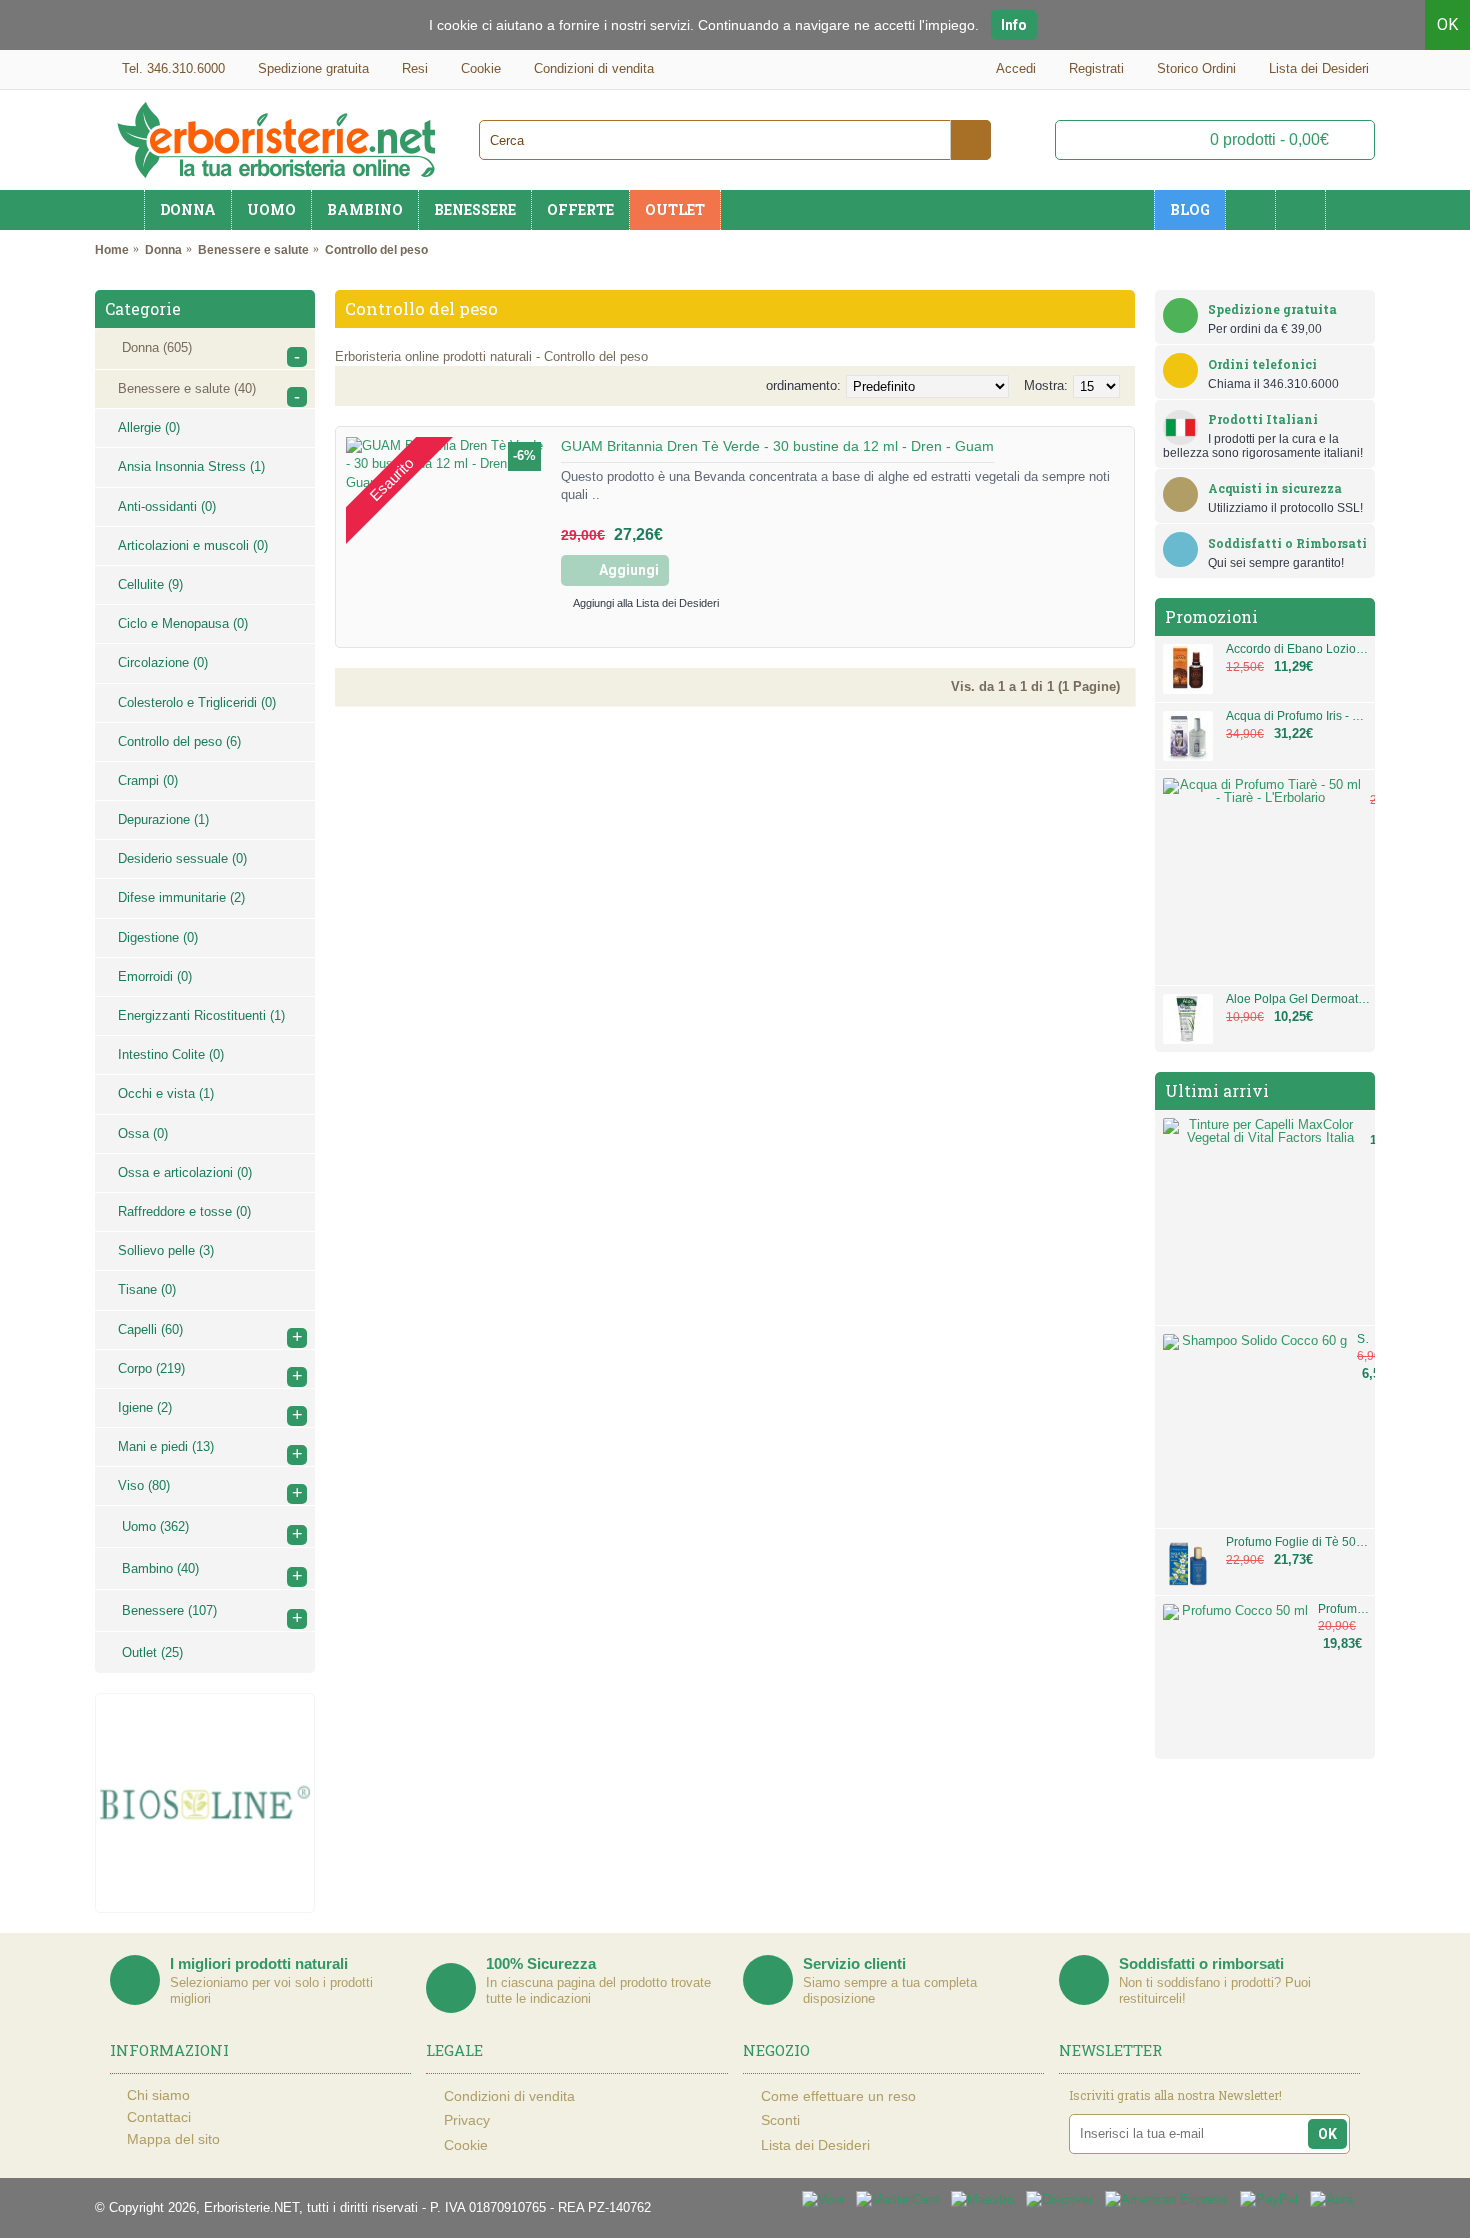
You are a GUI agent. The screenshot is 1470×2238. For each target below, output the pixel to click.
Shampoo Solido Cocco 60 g (1363, 1339)
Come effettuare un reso (838, 2096)
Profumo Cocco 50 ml (1344, 1609)
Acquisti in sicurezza (1275, 488)
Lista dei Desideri (815, 2144)
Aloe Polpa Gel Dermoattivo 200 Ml (1298, 999)
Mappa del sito (173, 2139)
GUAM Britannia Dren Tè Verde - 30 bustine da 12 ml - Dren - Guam (777, 446)
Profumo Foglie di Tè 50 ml (1298, 1542)
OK (1447, 24)
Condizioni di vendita (509, 2096)
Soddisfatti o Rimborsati (1287, 543)
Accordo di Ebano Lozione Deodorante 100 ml (1298, 649)
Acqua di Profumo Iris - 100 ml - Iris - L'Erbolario (1298, 716)
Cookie (466, 2144)
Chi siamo (158, 2095)
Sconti (780, 2120)
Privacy (467, 2120)
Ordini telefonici (1262, 364)
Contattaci (159, 2117)
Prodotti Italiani (1263, 419)
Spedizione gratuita (1272, 309)
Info (1014, 25)
